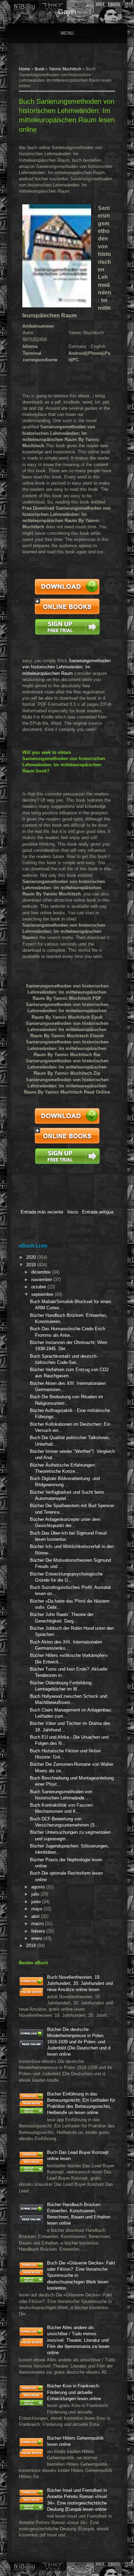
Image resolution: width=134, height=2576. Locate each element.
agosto (39, 1887)
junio (37, 1902)
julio (36, 1894)
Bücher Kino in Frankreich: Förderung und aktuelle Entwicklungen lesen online (74, 2392)
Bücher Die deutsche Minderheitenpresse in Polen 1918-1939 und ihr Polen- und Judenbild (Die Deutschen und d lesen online (79, 2042)
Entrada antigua (98, 1212)
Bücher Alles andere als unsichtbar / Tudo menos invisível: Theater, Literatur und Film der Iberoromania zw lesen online (78, 2340)
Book (40, 69)
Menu (67, 33)
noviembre (42, 1280)
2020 (32, 1257)
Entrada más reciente (42, 1212)
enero (37, 1938)
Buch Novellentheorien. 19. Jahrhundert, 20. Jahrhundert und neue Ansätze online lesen (80, 1983)
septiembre (43, 1294)
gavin (67, 12)
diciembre (42, 1272)
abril (36, 1916)
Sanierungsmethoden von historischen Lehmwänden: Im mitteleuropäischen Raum (66, 667)
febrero (39, 1931)
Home (25, 69)
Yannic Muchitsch (65, 69)
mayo (37, 1909)
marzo (38, 1924)
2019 (32, 1265)
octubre (39, 1287)
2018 (32, 1946)
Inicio (73, 1212)
